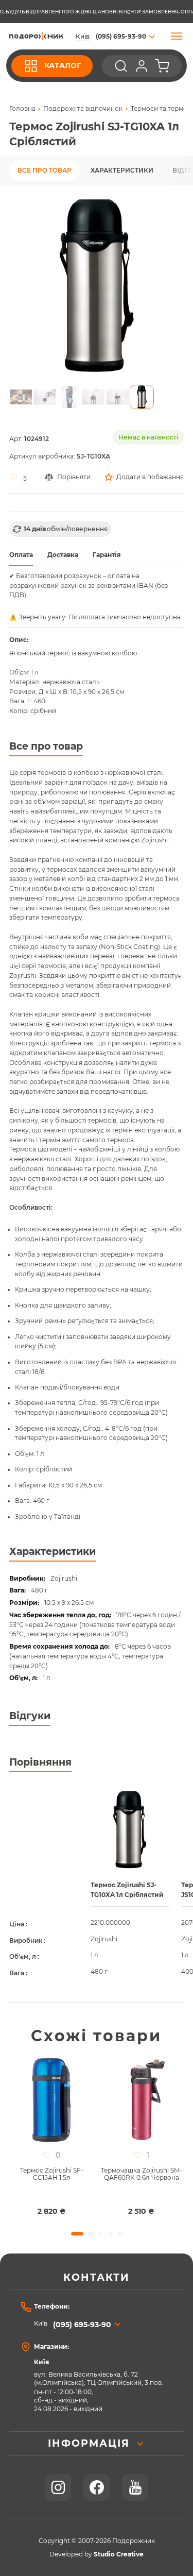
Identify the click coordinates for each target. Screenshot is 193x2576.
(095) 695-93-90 (82, 2325)
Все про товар (45, 171)
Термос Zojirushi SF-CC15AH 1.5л (52, 2174)
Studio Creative (119, 2554)
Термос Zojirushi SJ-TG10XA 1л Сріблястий (127, 1890)
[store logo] (36, 36)
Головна (22, 109)
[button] (21, 397)
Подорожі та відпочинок (83, 109)
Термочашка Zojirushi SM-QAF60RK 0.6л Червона (142, 2174)
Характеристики (122, 171)
